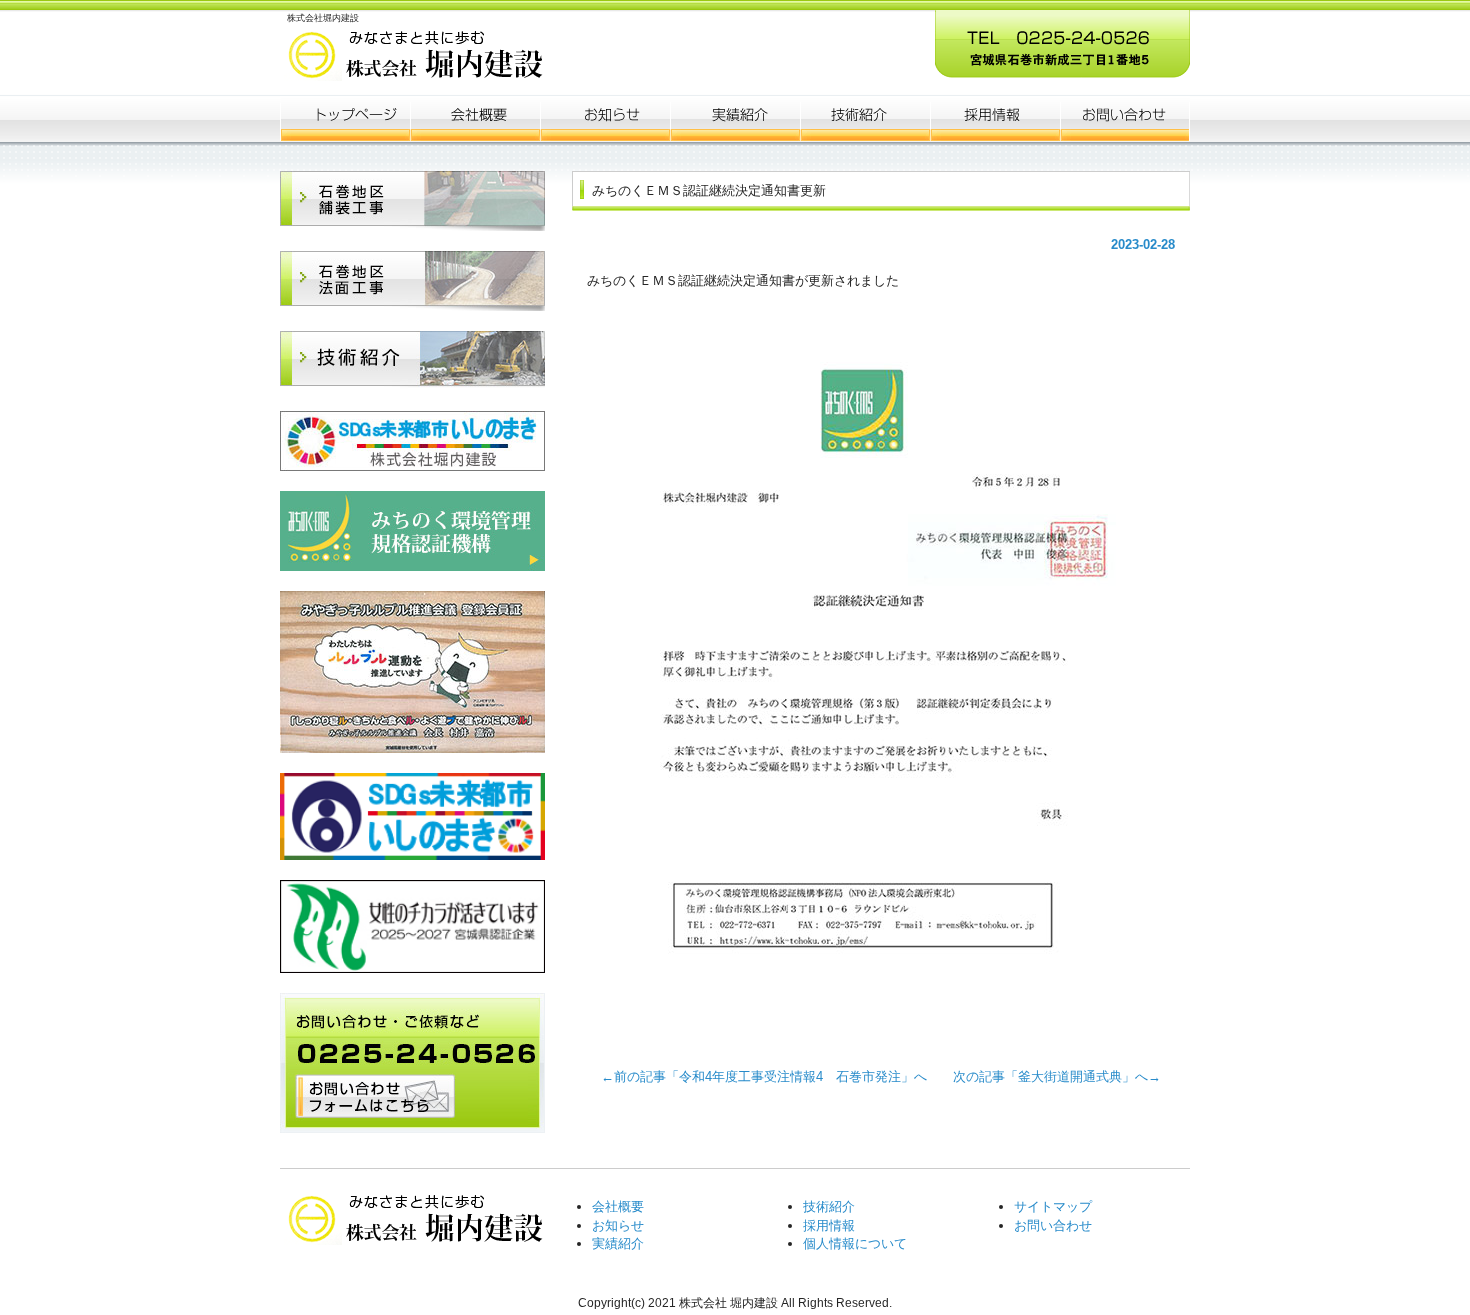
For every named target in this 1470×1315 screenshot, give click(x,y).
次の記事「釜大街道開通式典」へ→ (1050, 1076)
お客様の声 (865, 118)
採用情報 (829, 1225)
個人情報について (855, 1243)
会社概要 (475, 118)
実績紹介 (618, 1243)
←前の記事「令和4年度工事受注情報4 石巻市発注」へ (770, 1076)
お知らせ (605, 118)
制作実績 (735, 118)
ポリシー (995, 118)
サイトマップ (1053, 1206)
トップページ (345, 118)
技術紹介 (829, 1206)
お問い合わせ (1053, 1225)
